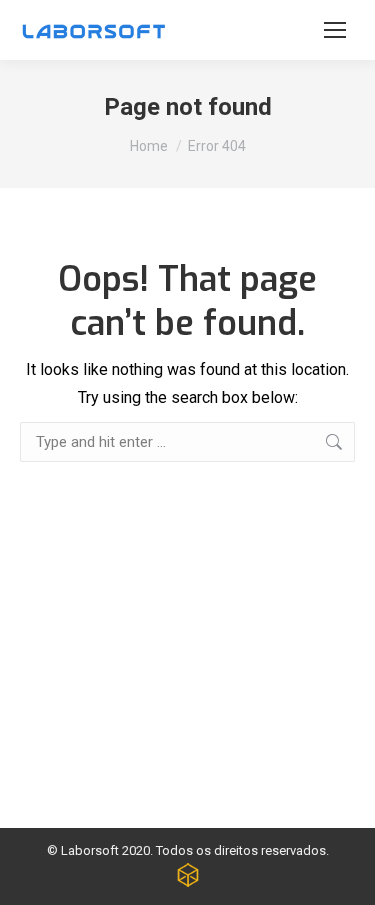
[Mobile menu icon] (335, 30)
